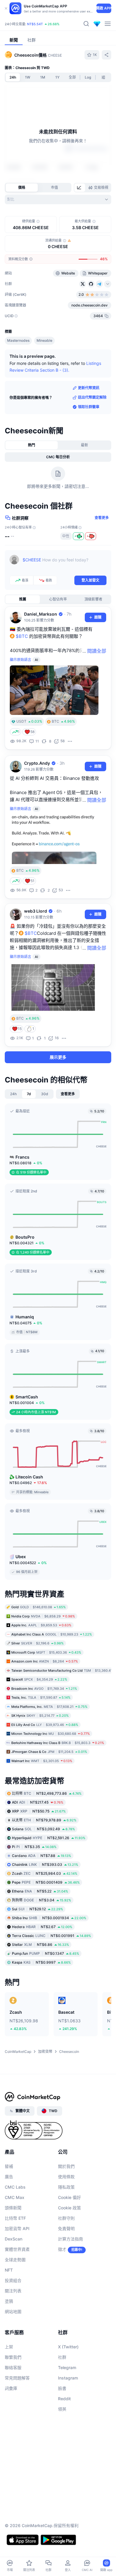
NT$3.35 (34, 1846)
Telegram (67, 2367)
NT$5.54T (35, 24)
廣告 (9, 2176)
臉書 (62, 2388)
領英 (62, 2409)
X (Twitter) (68, 2346)
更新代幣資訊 (89, 388)
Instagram (68, 2378)
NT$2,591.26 (49, 1838)
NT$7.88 (41, 1855)
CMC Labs (15, 2187)
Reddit (64, 2398)
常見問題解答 (17, 2378)
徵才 (62, 2249)
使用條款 (66, 2176)
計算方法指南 (70, 2239)
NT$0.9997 (41, 1962)
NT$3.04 (41, 1900)
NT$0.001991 (51, 1935)
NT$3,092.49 (43, 1829)
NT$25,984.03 (45, 1873)
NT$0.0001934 (49, 1918)
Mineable (44, 340)
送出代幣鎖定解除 (92, 397)
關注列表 (13, 2290)
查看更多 (102, 518)
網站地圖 (13, 2311)
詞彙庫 (11, 2388)
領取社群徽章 (89, 407)
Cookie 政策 (69, 2207)
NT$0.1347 (46, 1953)
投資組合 (13, 2280)
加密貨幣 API (17, 2228)
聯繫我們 (13, 2357)
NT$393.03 (45, 1864)
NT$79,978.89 (44, 1820)
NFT (9, 2270)
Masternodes (18, 340)
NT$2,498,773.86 (47, 1793)
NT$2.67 (42, 1926)
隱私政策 (66, 2187)
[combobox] (58, 199)
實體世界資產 (17, 2249)
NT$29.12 (37, 1909)
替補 (9, 2166)
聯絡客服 (13, 2367)
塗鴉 (9, 2301)
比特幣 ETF (15, 2218)
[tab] (80, 188)
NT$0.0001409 (46, 1882)
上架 (9, 2346)
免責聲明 (66, 2228)
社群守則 (66, 2218)
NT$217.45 (38, 1802)
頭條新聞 (13, 2207)
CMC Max (15, 2197)
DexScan (14, 2239)
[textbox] (65, 564)
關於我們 (66, 2166)
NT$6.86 (40, 1944)
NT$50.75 (39, 1811)
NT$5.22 (40, 1891)
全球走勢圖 (15, 2259)
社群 (62, 2357)
